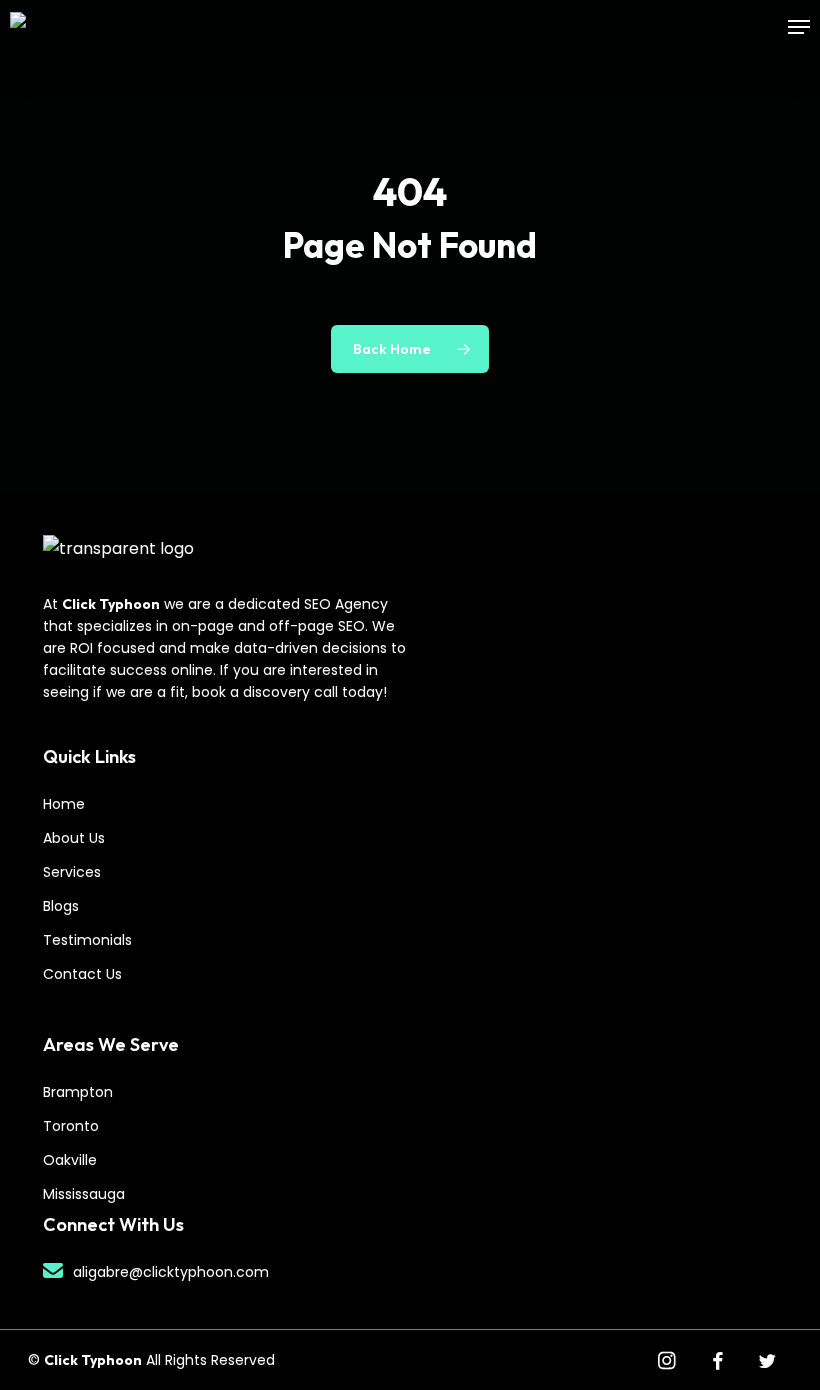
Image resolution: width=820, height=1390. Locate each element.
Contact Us (82, 974)
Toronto (71, 1126)
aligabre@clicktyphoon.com (171, 1272)
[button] (799, 27)
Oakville (70, 1160)
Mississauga (84, 1194)
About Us (74, 838)
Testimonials (87, 940)
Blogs (61, 906)
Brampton (78, 1092)
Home (64, 804)
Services (72, 872)
